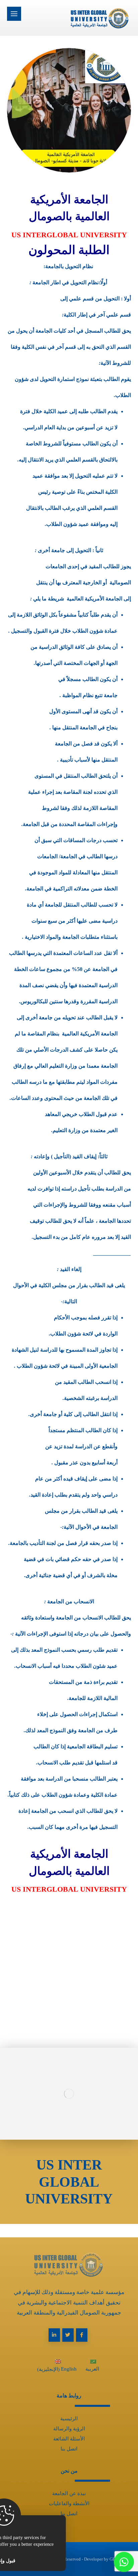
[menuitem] (93, 2367)
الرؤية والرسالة (69, 2429)
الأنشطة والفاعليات (69, 2504)
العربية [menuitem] (92, 2369)
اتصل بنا (69, 2449)
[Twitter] (68, 2335)
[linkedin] (54, 2335)
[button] (14, 14)
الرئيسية (69, 2419)
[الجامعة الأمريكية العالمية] (81, 18)
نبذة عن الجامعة (69, 2493)
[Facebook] (82, 2335)
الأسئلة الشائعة (69, 2439)
